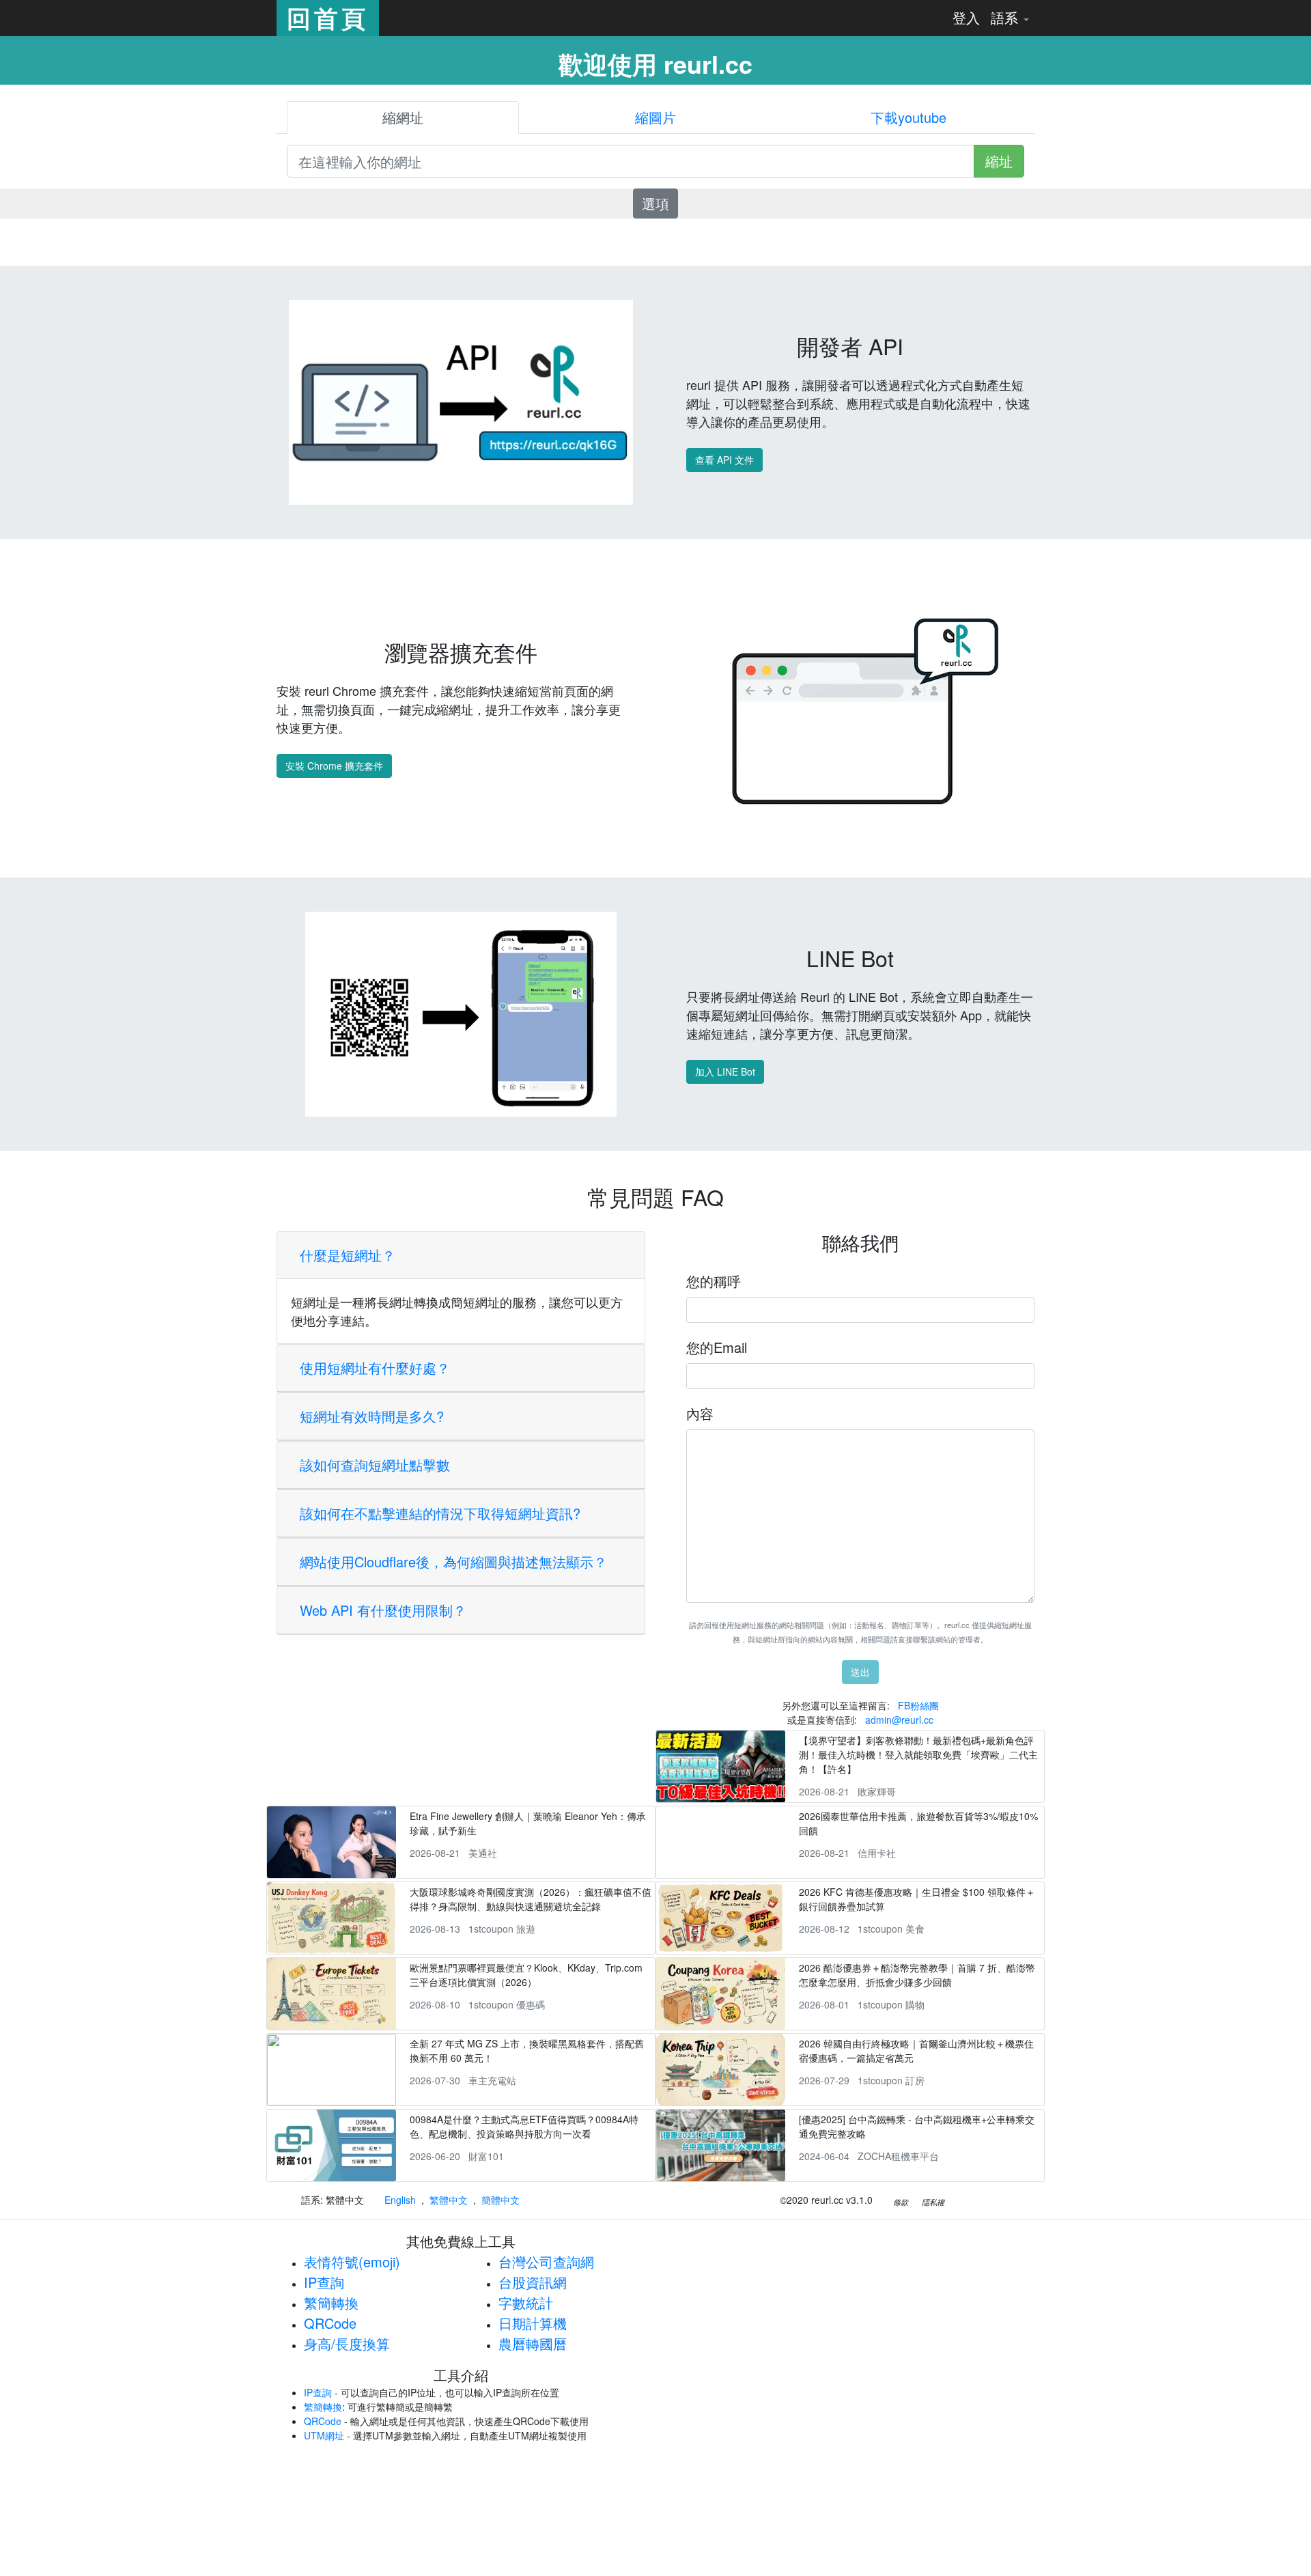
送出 (860, 1672)
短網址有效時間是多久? (372, 1416)
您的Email (717, 1347)
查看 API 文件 (724, 460)
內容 (700, 1413)
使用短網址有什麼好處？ (375, 1368)
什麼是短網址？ (348, 1255)
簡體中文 (501, 2200)
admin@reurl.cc (899, 1720)
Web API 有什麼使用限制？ (383, 1610)
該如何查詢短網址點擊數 (375, 1465)
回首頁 (328, 18)
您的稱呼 (714, 1281)
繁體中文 (449, 2200)
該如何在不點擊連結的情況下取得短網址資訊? (440, 1513)
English (400, 2200)
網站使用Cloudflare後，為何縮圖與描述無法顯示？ (453, 1562)
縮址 (999, 161)
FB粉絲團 (918, 1705)
